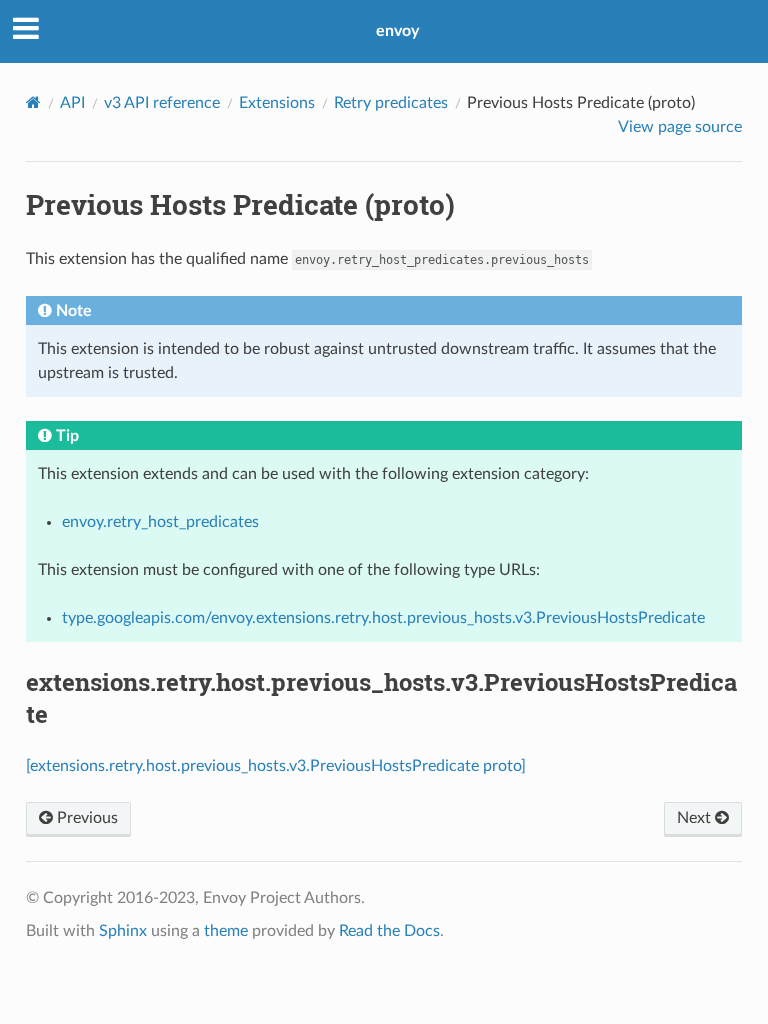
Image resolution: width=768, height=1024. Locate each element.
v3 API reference (162, 103)
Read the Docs (389, 931)
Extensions (277, 103)
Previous (85, 818)
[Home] (33, 102)
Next (696, 818)
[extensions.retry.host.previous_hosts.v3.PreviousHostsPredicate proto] (276, 766)
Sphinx (123, 931)
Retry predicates (391, 103)
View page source (680, 127)
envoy (397, 31)
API (72, 103)
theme (226, 931)
